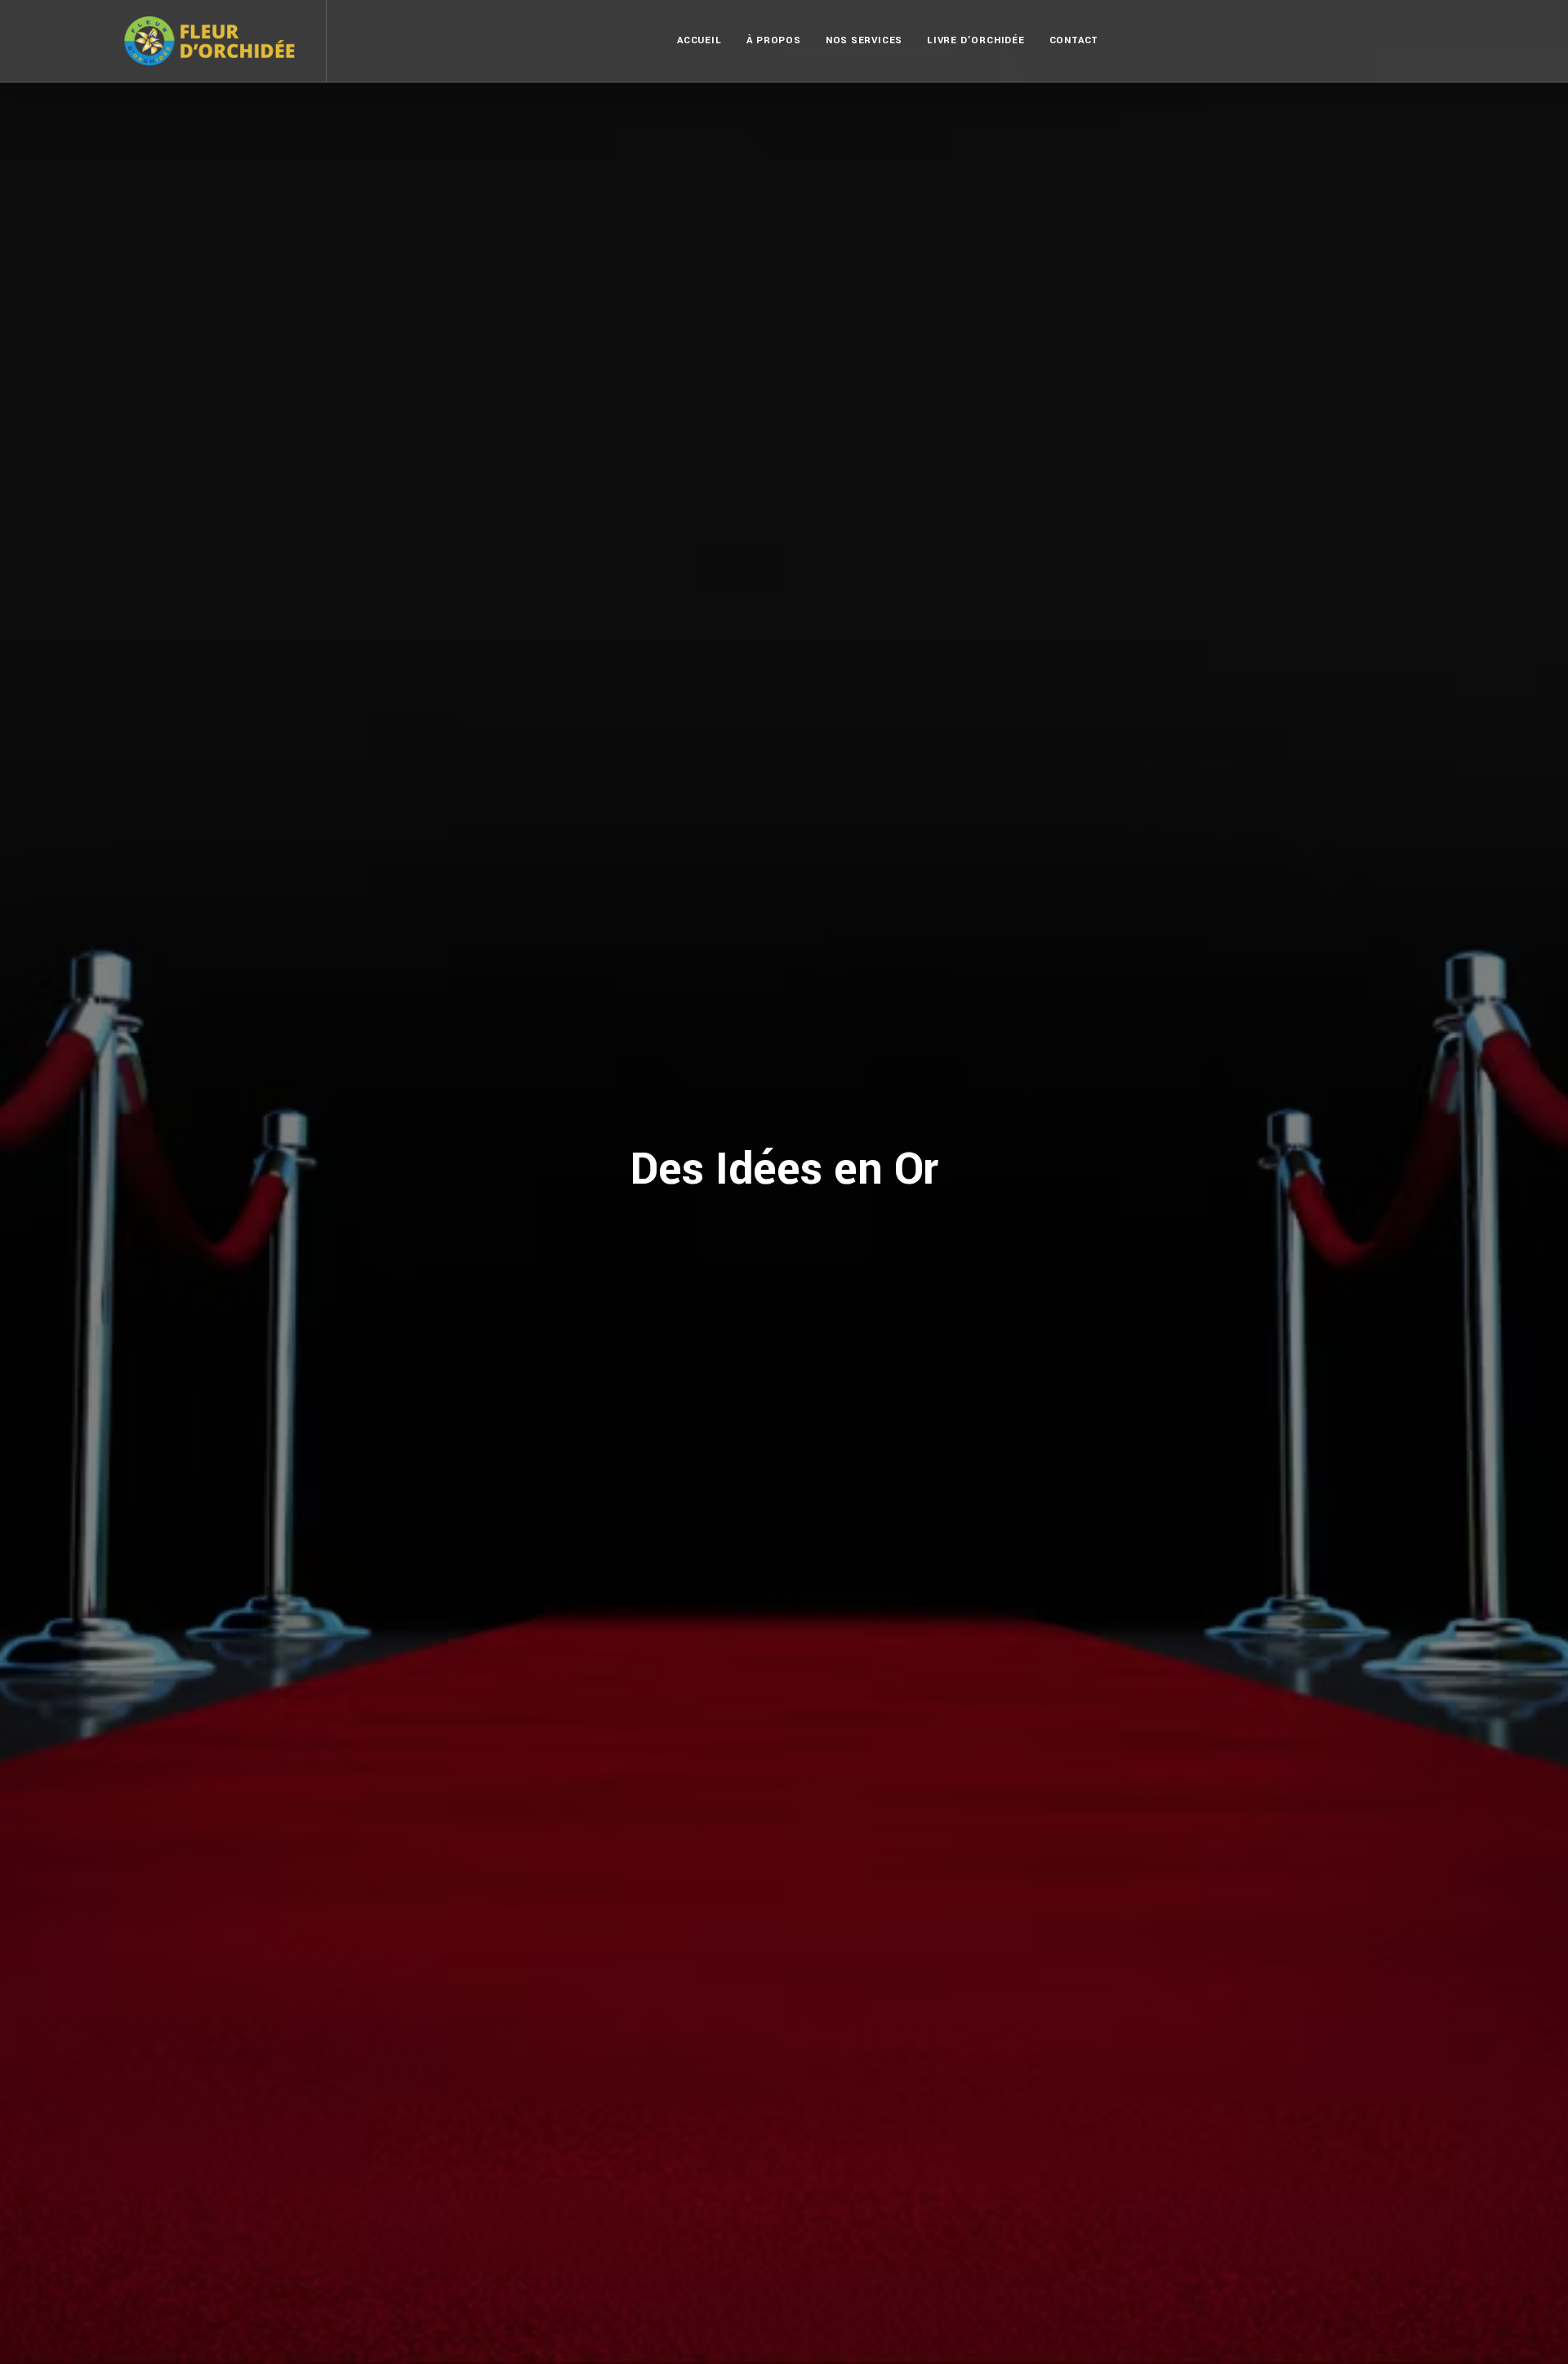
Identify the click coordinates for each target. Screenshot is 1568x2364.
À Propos (774, 40)
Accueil (699, 40)
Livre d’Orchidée (976, 40)
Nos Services (864, 40)
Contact (1074, 40)
